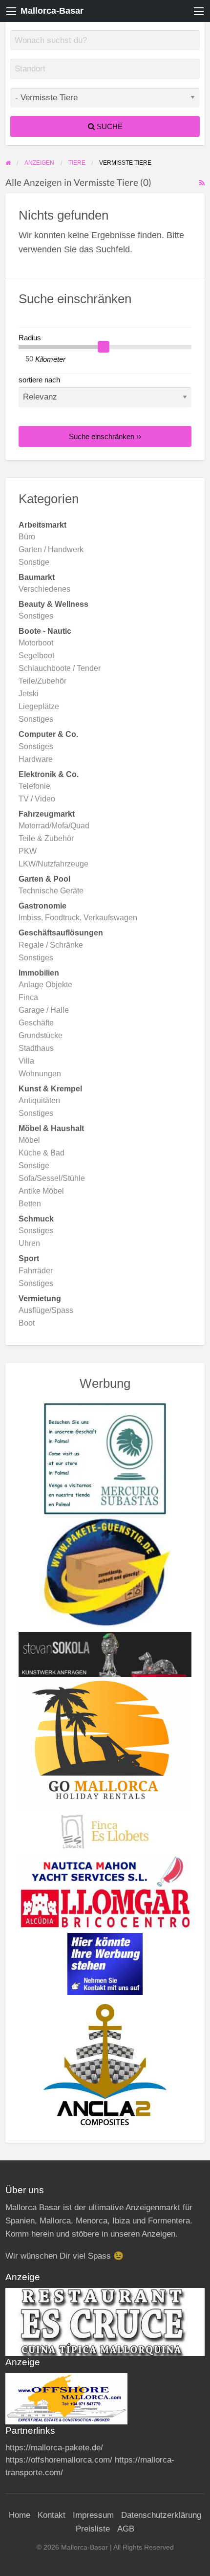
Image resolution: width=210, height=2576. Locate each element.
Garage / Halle (44, 1010)
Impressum (93, 2515)
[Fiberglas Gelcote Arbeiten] (105, 2064)
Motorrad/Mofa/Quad (54, 826)
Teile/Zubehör (42, 681)
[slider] (104, 347)
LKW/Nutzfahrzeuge (53, 864)
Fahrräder (36, 1271)
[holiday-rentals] (105, 1743)
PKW (28, 851)
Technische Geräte (51, 891)
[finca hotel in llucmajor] (105, 1831)
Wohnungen (40, 1074)
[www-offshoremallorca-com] (66, 2398)
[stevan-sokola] (105, 1654)
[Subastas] (105, 1458)
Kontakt (52, 2515)
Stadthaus (36, 1048)
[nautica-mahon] (105, 1870)
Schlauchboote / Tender (60, 668)
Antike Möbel (41, 1191)
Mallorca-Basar (52, 11)
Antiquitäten (39, 1100)
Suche (109, 126)
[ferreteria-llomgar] (105, 1908)
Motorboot (36, 643)
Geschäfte (36, 1023)
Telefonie (34, 786)
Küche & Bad (42, 1153)
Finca (28, 997)
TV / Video (37, 799)
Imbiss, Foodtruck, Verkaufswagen (78, 918)
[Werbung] (105, 1963)
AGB (126, 2529)
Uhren (29, 1243)
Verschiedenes (44, 589)
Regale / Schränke (51, 945)
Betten (30, 1204)
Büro (27, 537)
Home (20, 2515)
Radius (30, 338)
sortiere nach (39, 380)
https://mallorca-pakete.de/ (54, 2448)
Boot (27, 1323)
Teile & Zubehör (46, 838)
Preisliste (93, 2529)
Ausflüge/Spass (46, 1310)
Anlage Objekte (45, 985)
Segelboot (36, 655)
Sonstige (34, 562)
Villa (26, 1061)
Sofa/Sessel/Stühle (52, 1178)
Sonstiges (36, 616)
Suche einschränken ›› (105, 436)
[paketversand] (105, 1573)
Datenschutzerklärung (161, 2515)
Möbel (29, 1140)
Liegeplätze (39, 706)
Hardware (36, 759)
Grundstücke (41, 1035)
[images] (105, 2321)
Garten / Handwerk (51, 549)
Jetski (29, 694)
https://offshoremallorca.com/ (59, 2460)
